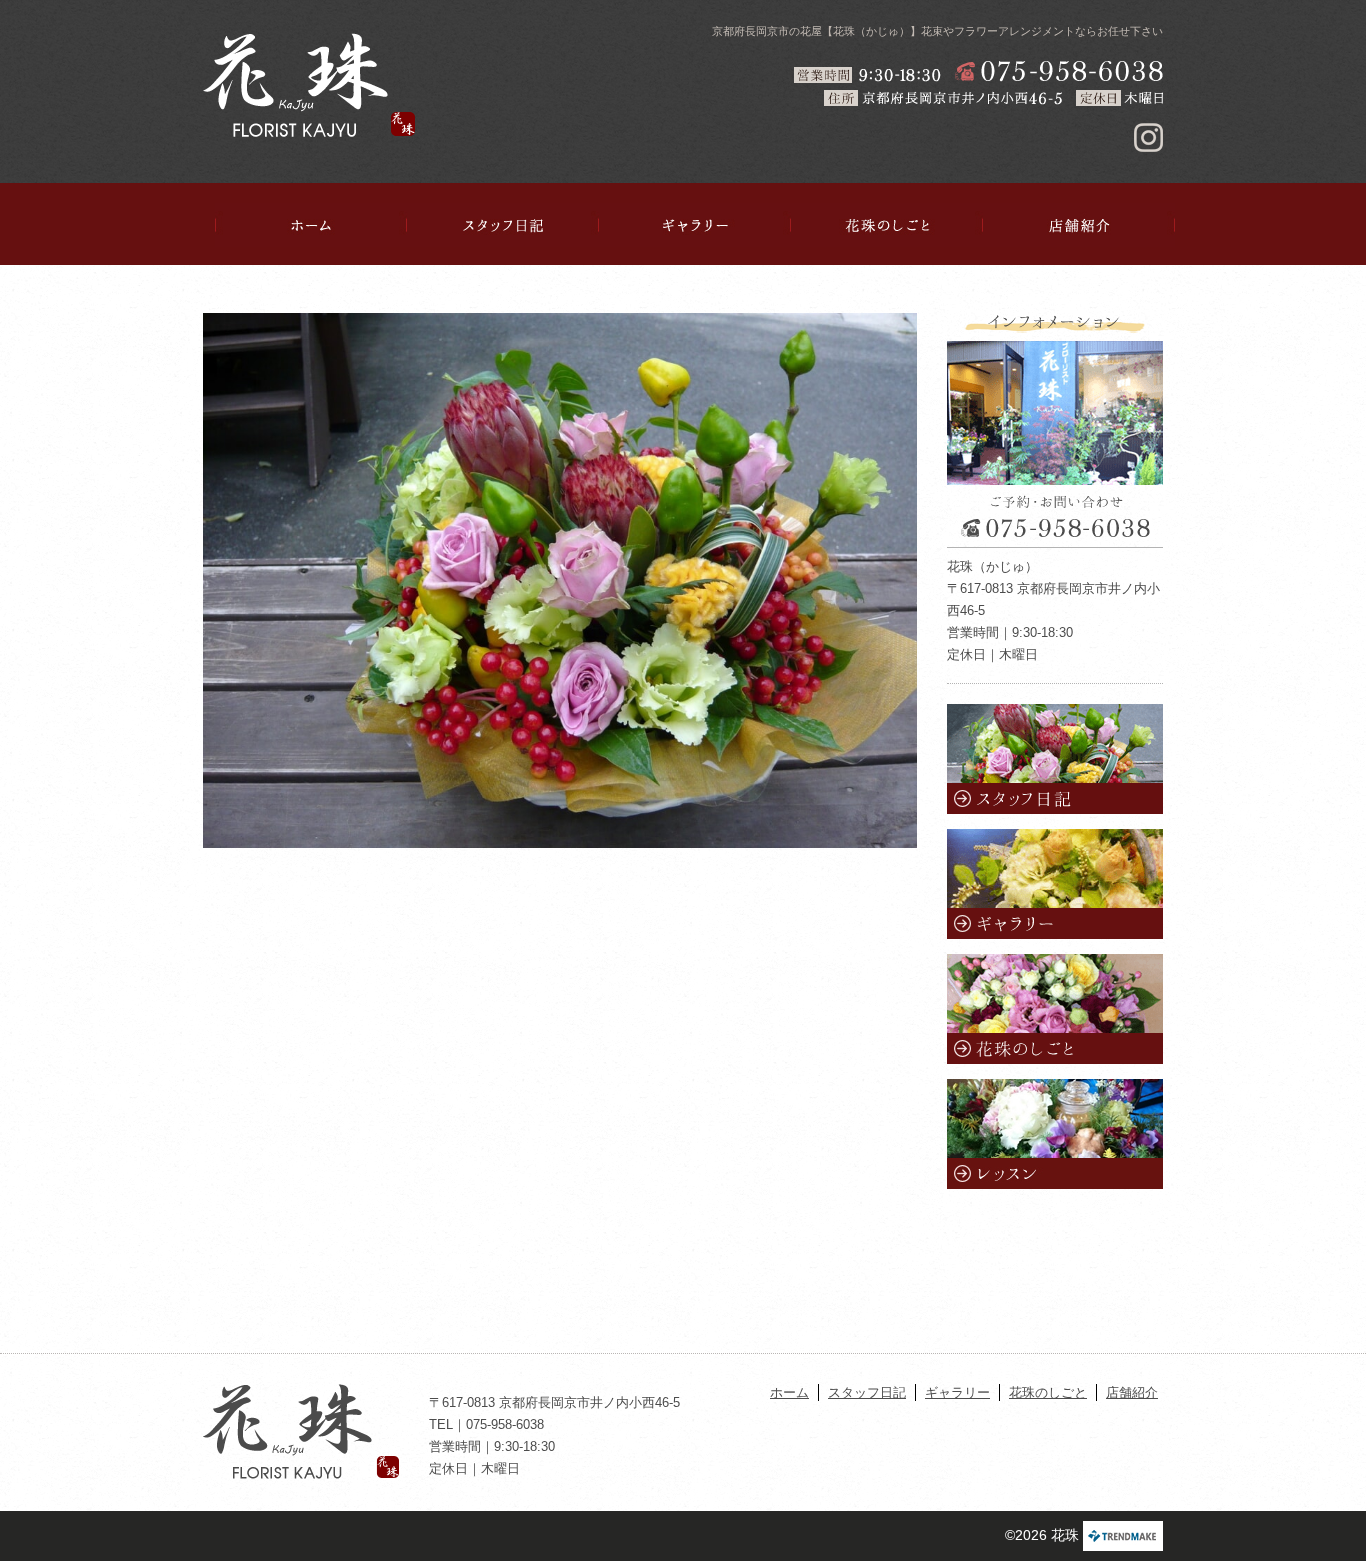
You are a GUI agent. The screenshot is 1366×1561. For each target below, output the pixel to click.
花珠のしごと (887, 225)
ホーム (311, 225)
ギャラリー (695, 225)
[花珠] (309, 85)
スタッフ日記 (503, 225)
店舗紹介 (1079, 225)
